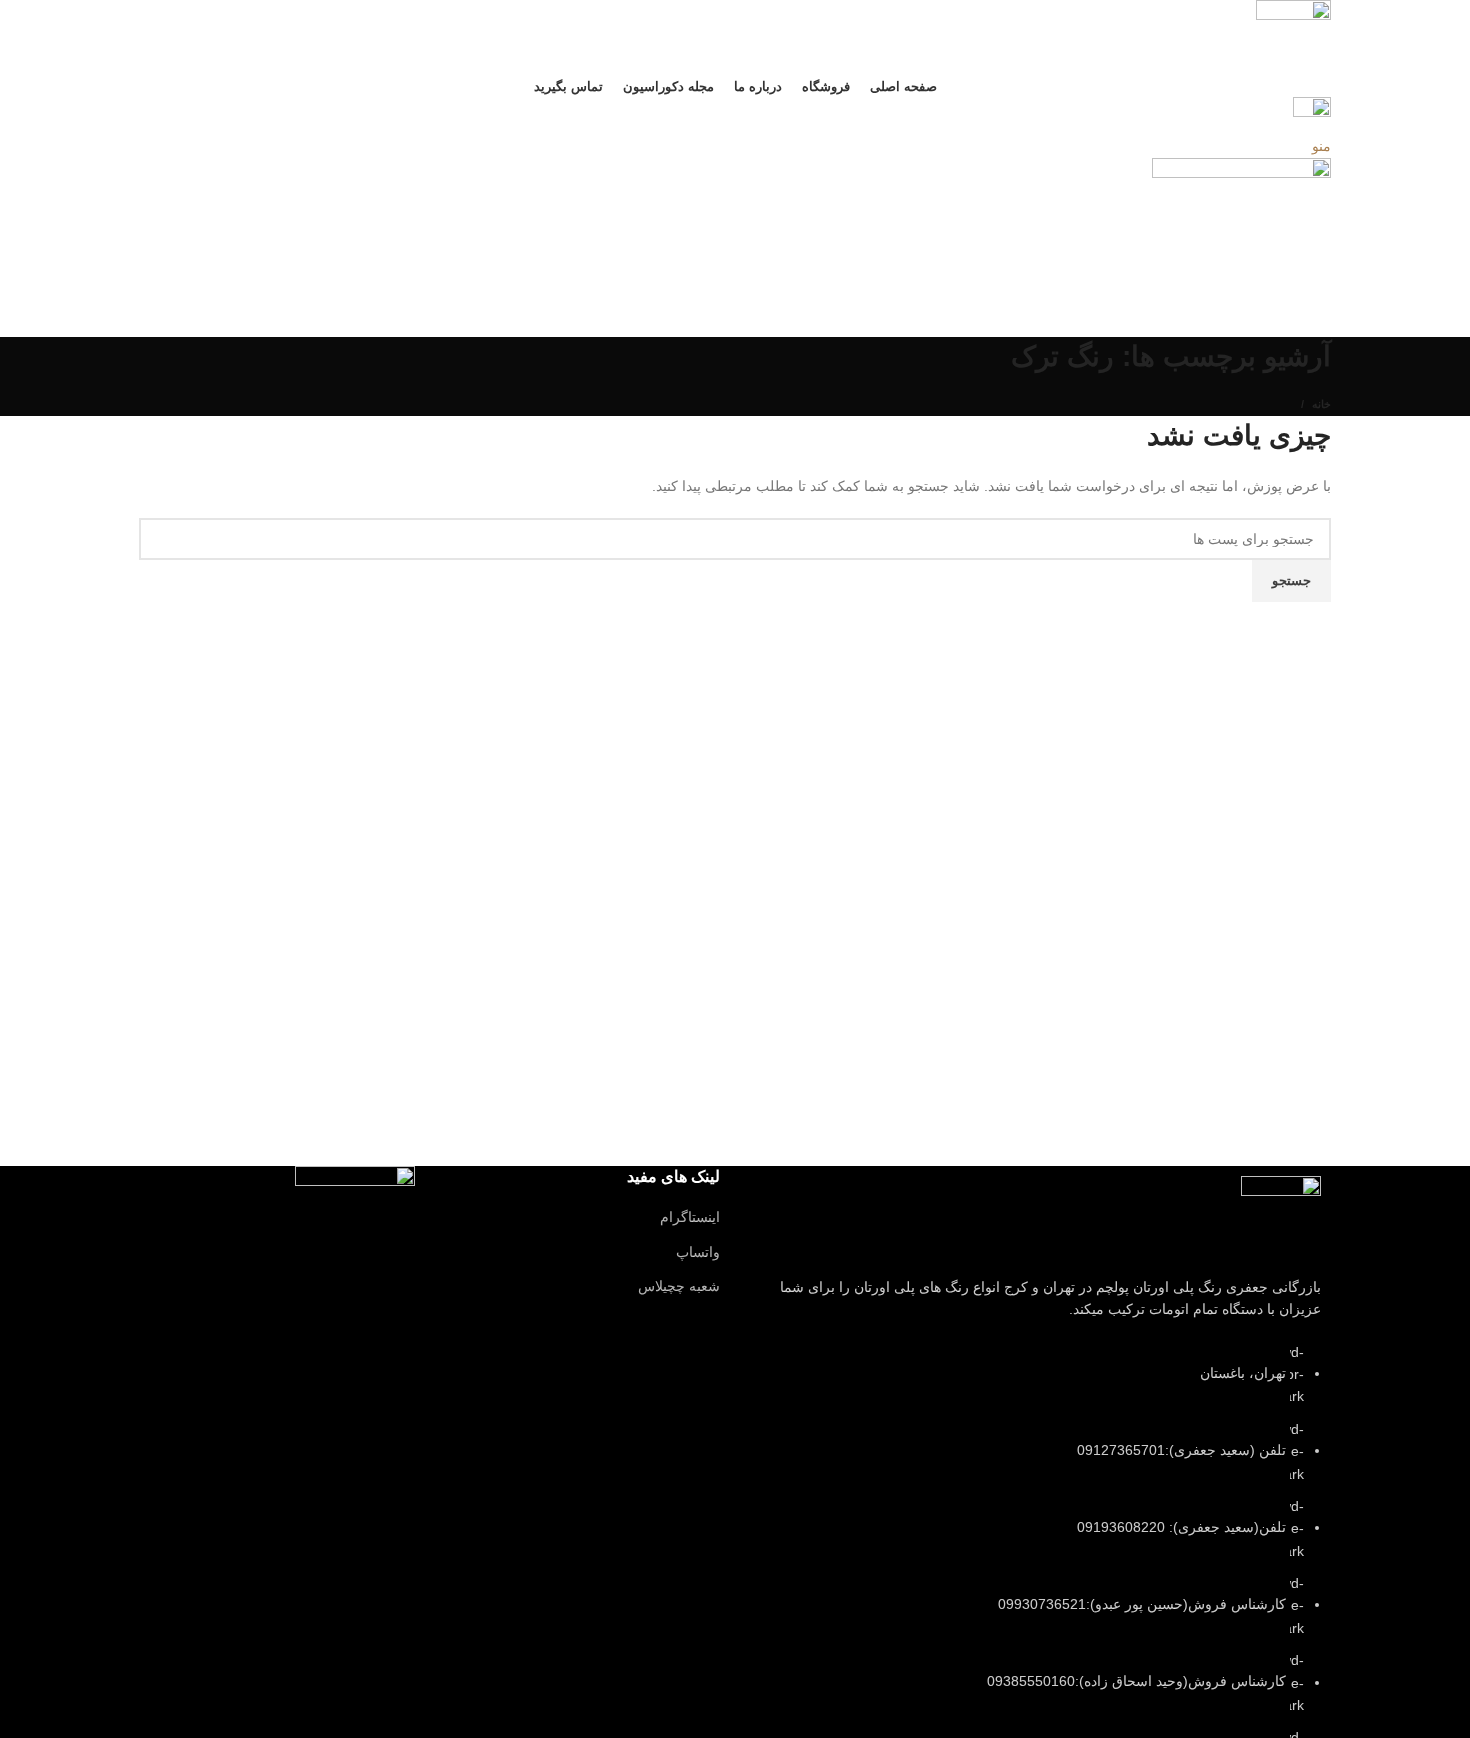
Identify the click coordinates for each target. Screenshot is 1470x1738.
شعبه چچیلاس (679, 1286)
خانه (1321, 404)
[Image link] (1281, 1214)
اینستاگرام (690, 1217)
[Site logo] (1293, 36)
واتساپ (698, 1252)
